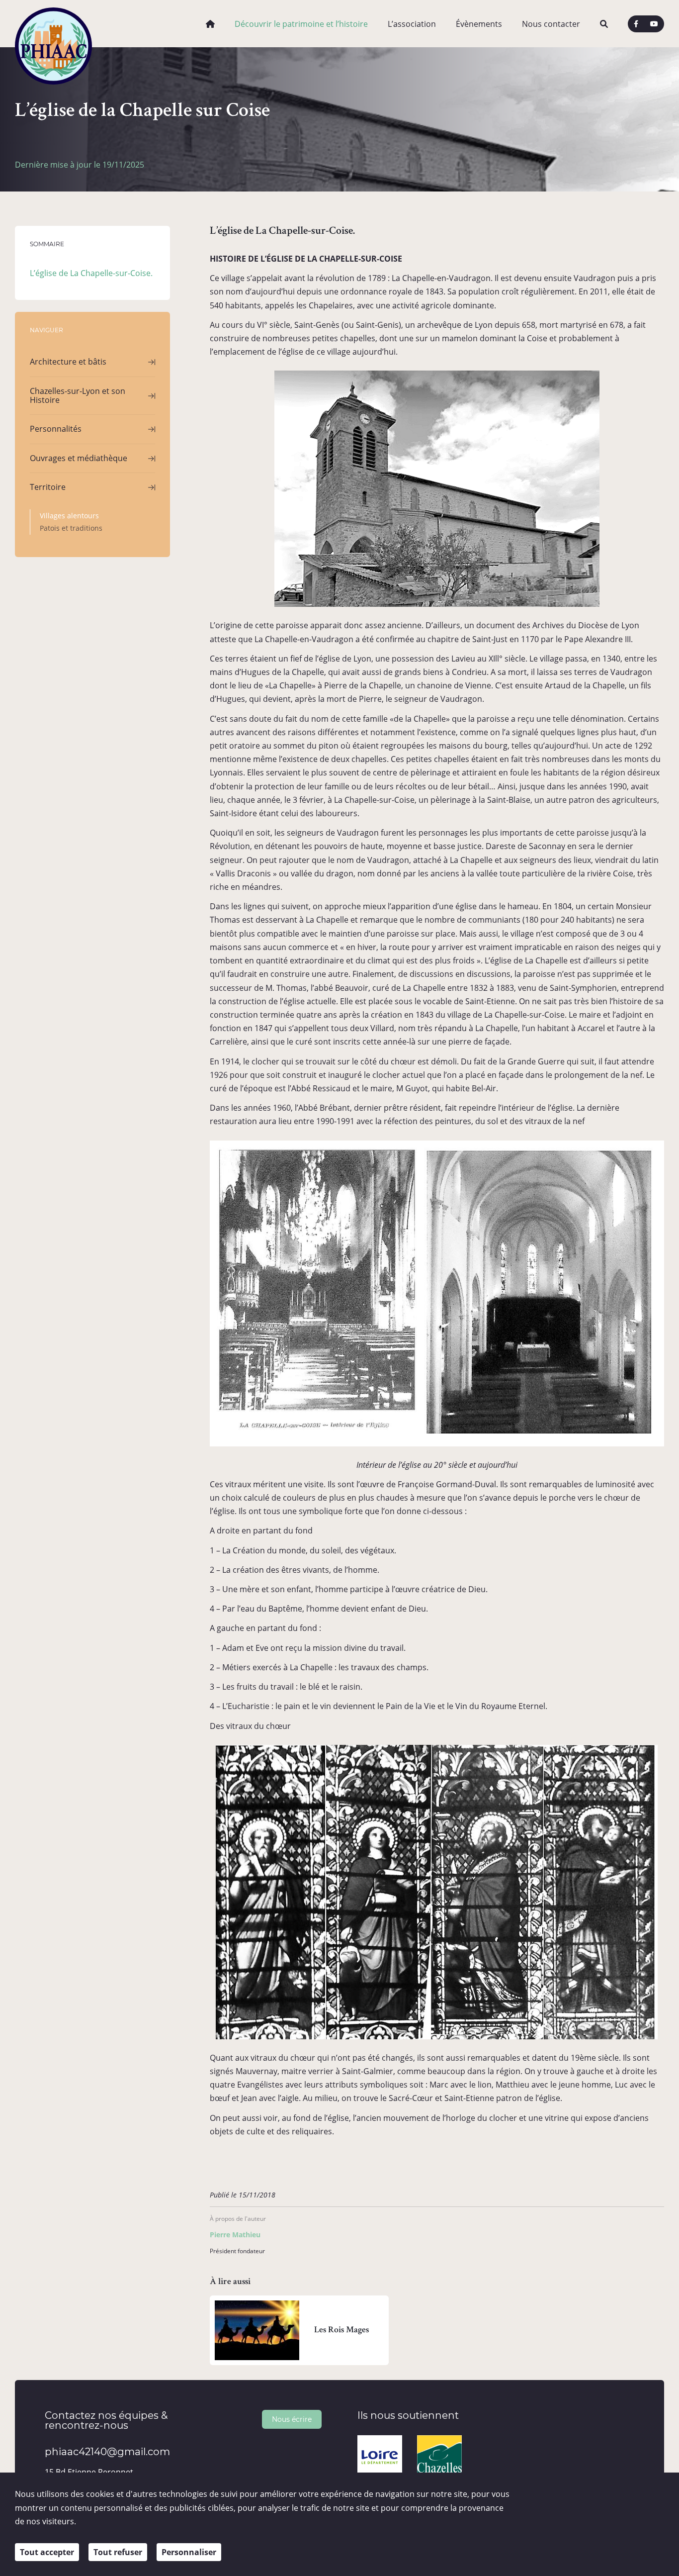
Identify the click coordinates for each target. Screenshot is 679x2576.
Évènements (479, 24)
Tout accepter (47, 2552)
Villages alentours (69, 516)
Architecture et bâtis (68, 362)
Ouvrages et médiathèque (79, 458)
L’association (412, 24)
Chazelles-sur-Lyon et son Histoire (78, 395)
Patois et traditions (71, 528)
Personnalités (56, 429)
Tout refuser (118, 2552)
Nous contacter (551, 24)
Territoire (48, 487)
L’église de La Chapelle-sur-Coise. (91, 273)
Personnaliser (189, 2552)
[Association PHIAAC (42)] (53, 24)
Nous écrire (292, 2419)
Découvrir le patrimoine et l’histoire (301, 24)
